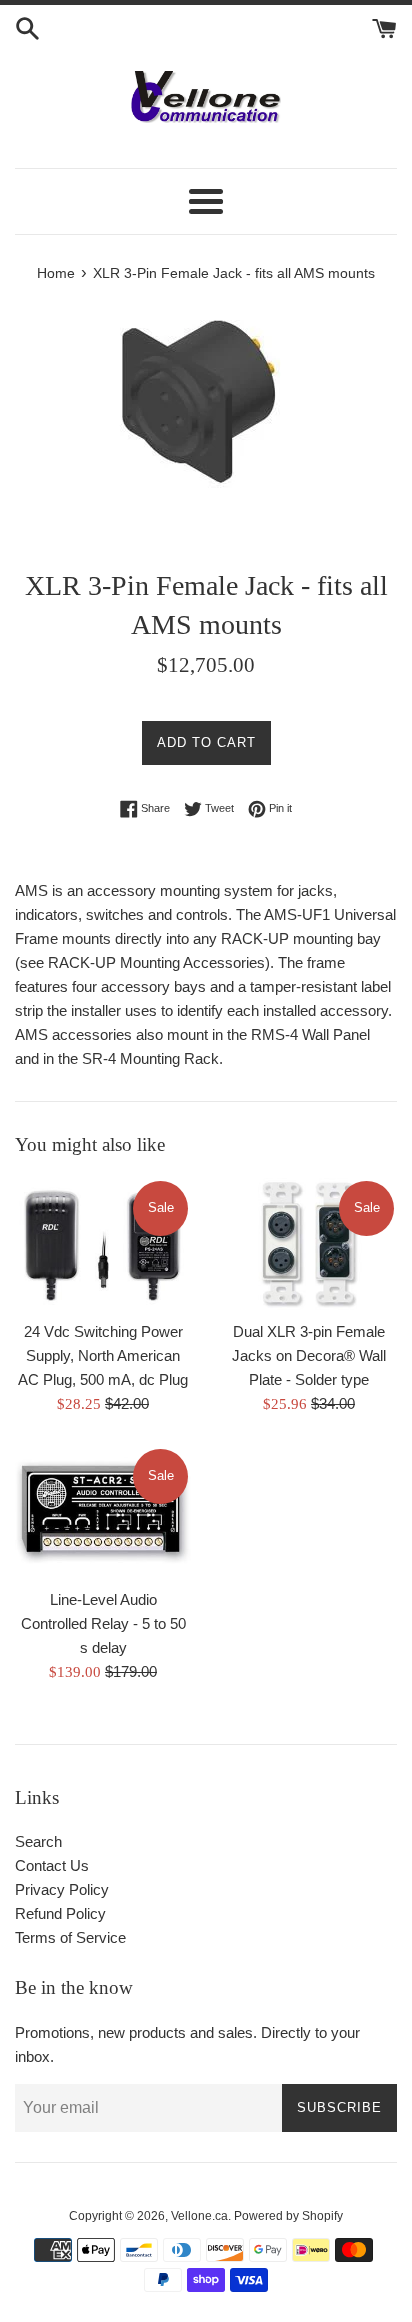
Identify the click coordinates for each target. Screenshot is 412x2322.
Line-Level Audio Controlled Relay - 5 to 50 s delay (103, 1623)
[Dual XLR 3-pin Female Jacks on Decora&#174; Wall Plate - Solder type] (309, 1244)
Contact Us (52, 1865)
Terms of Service (70, 1937)
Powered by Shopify (288, 2216)
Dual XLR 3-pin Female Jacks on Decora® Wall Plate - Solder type (309, 1355)
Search (38, 1841)
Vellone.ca (199, 2216)
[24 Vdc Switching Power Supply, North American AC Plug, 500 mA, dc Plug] (103, 1244)
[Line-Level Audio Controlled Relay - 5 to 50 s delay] (103, 1512)
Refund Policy (60, 1913)
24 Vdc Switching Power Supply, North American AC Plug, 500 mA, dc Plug (103, 1355)
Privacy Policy (62, 1889)
